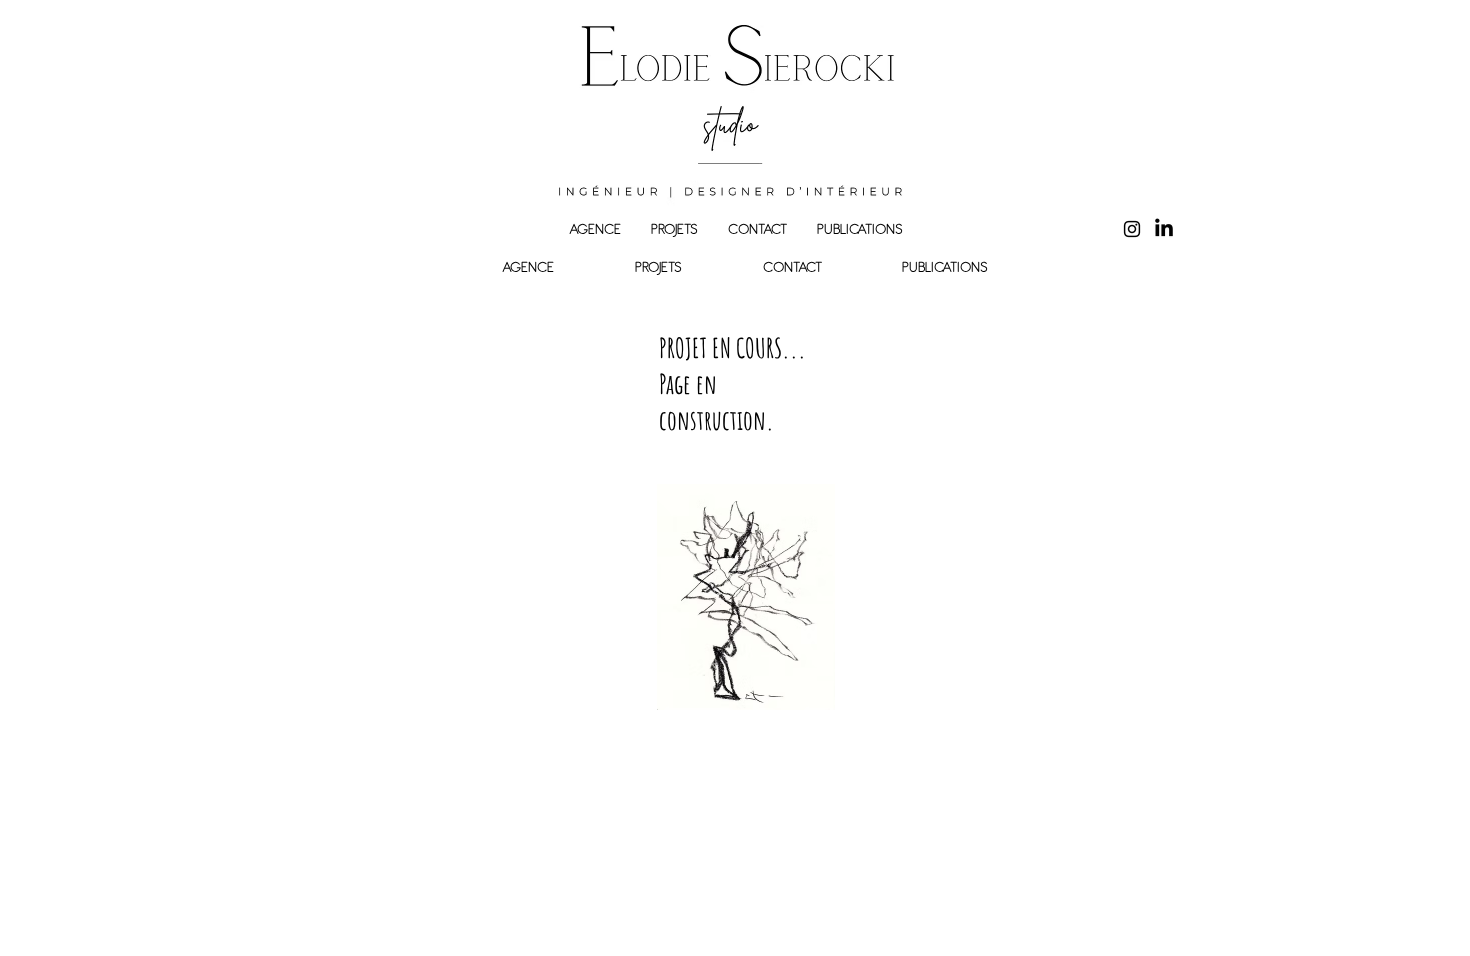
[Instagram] (1132, 229)
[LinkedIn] (1164, 229)
